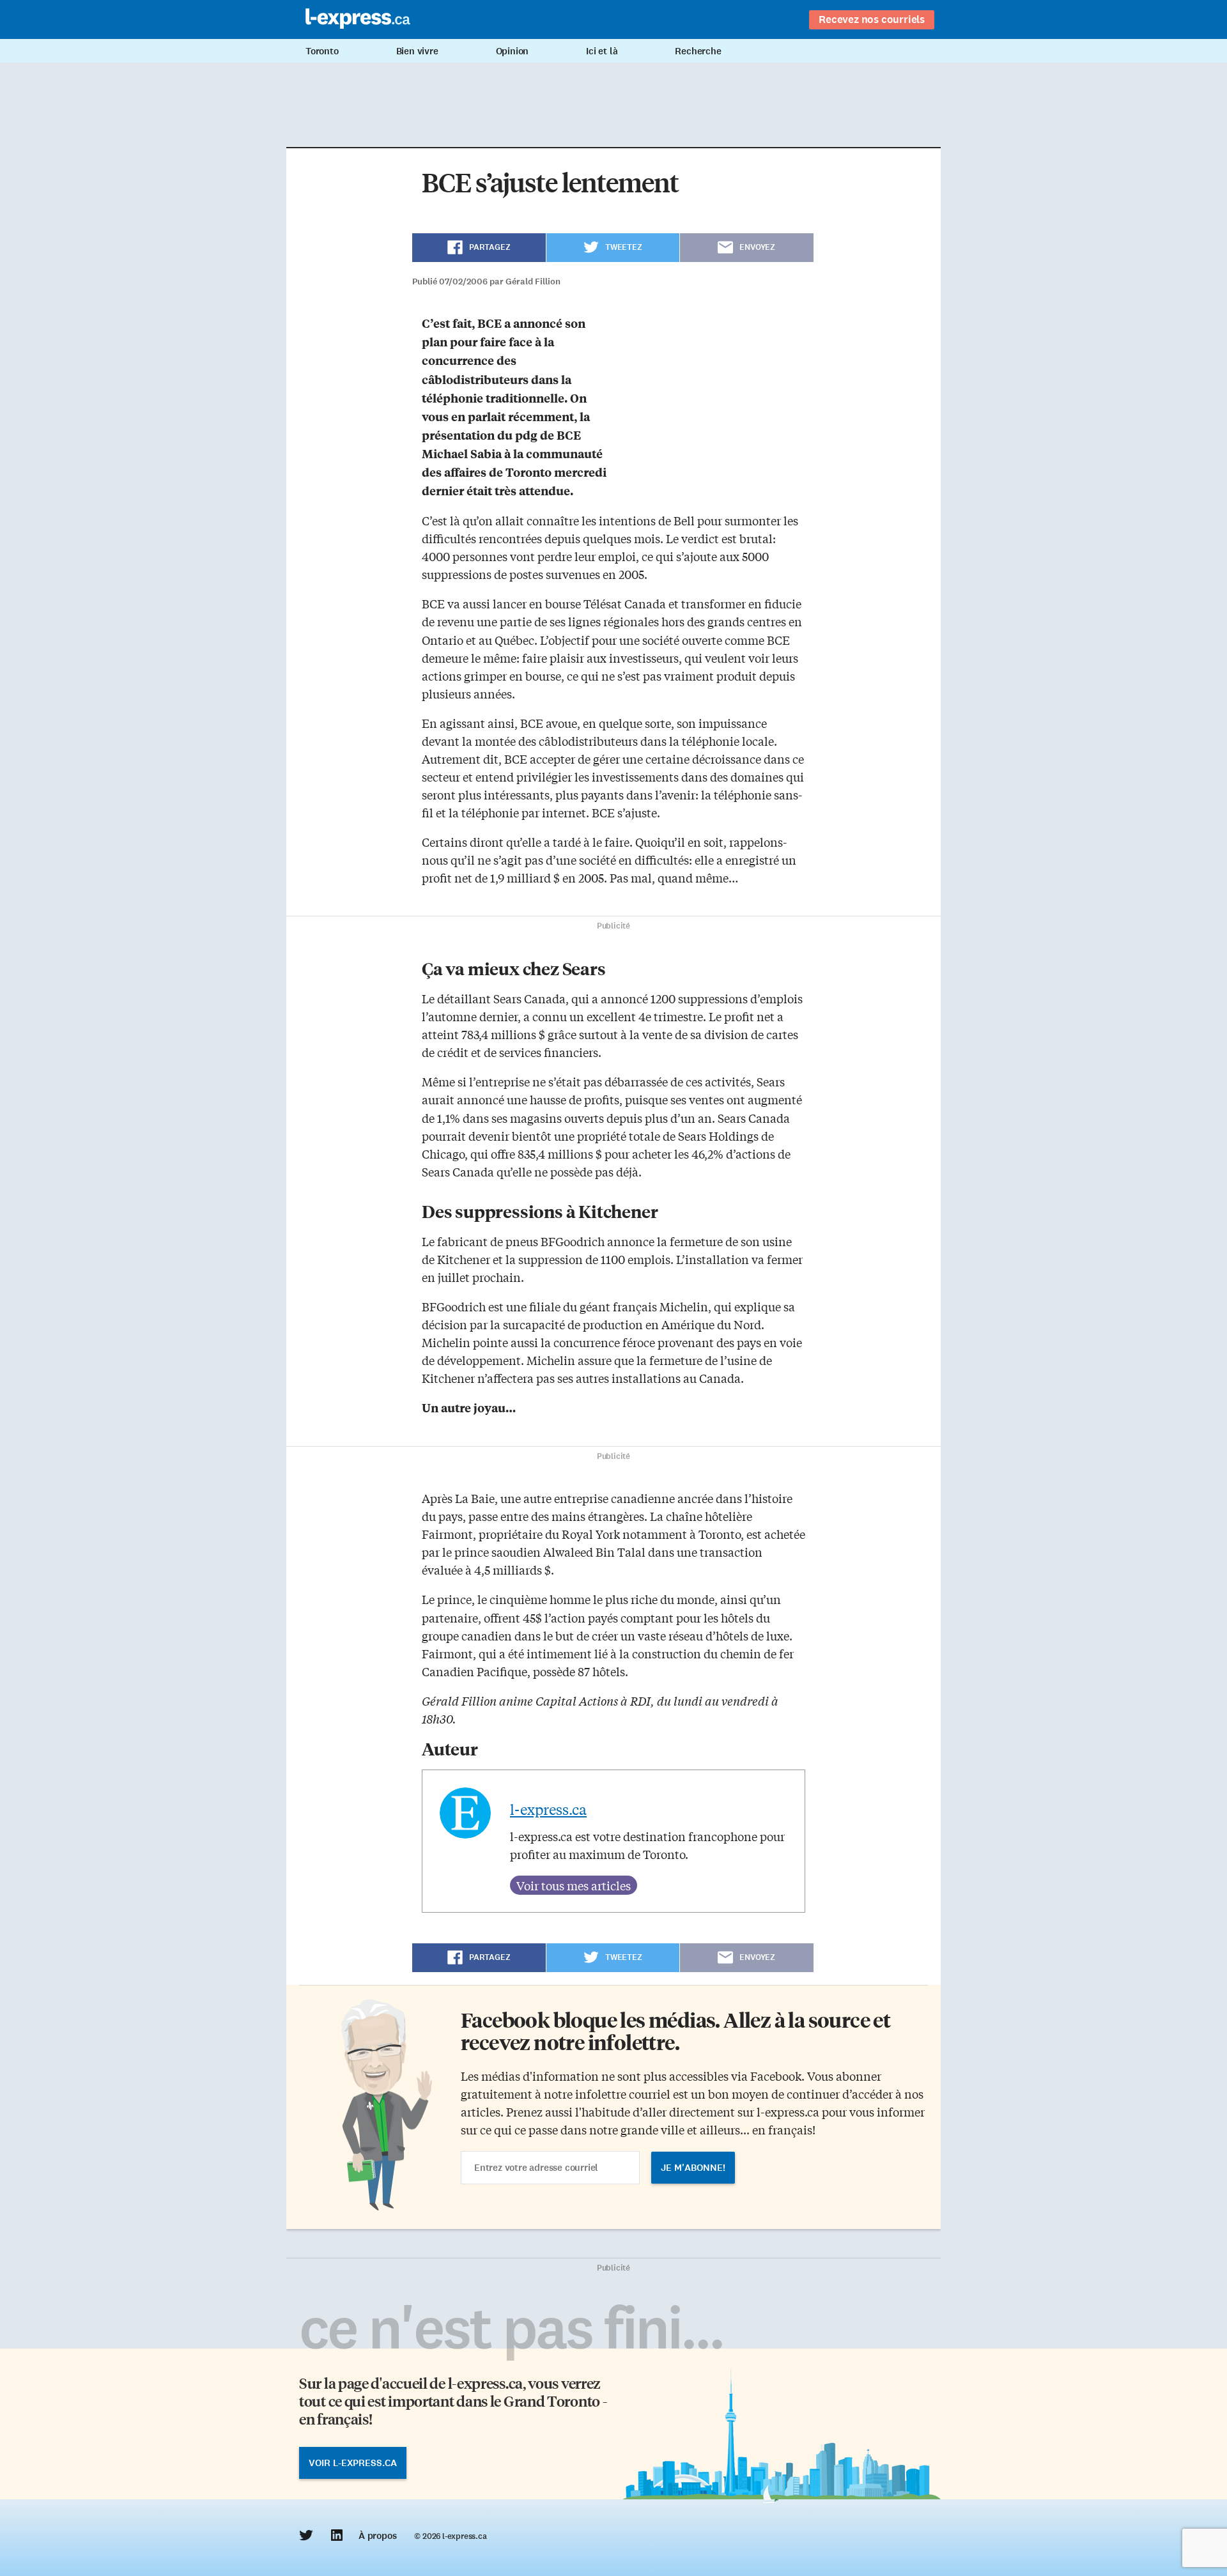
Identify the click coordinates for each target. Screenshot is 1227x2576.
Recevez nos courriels (872, 19)
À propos (377, 2536)
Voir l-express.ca (353, 2463)
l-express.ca (548, 1809)
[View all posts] (574, 1885)
